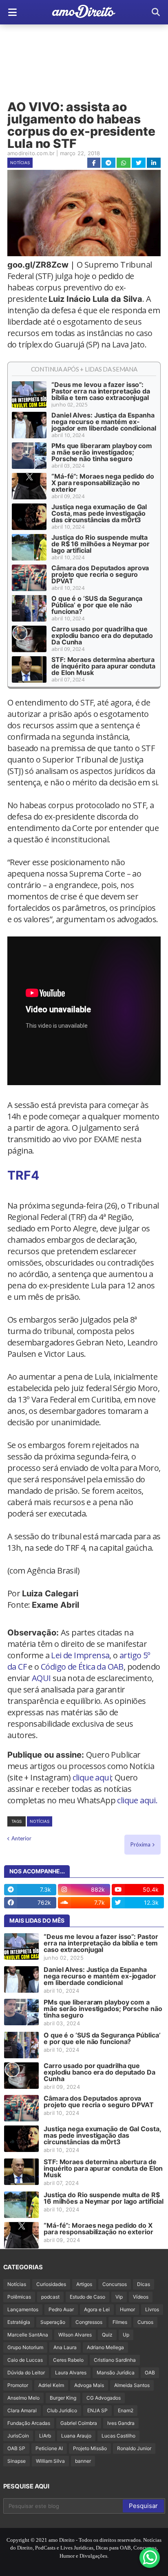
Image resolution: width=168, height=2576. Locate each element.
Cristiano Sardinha (115, 2360)
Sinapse (17, 2461)
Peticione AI (49, 2448)
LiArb (45, 2436)
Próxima (140, 1844)
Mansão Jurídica (116, 2373)
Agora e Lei (97, 2309)
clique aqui (92, 1777)
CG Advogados (104, 2398)
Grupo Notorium (25, 2347)
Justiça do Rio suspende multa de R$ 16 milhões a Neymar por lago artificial (101, 544)
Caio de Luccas (25, 2360)
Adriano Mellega (105, 2347)
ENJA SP (97, 2410)
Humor (127, 2309)
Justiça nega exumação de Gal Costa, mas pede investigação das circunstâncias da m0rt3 (99, 513)
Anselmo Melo (23, 2398)
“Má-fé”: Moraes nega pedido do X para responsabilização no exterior (103, 483)
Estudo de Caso (87, 2297)
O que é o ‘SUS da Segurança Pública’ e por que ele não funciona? (97, 605)
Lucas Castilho (118, 2436)
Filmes (120, 2322)
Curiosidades (51, 2284)
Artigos (84, 2284)
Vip (119, 2297)
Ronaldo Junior (134, 2448)
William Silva (50, 2461)
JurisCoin (18, 2436)
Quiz (107, 2335)
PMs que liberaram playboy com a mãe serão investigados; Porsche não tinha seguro (102, 452)
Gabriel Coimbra (79, 2423)
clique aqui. (137, 1800)
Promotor (18, 2385)
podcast (50, 2297)
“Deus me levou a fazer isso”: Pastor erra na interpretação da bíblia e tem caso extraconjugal (101, 391)
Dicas (144, 2284)
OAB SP (16, 2448)
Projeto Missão (90, 2448)
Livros (152, 2309)
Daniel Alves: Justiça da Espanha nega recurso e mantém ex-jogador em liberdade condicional (104, 422)
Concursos (115, 2284)
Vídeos (141, 2297)
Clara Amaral (22, 2410)
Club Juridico (62, 2410)
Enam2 (126, 2410)
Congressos (89, 2322)
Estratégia (19, 2322)
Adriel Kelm (51, 2385)
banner (83, 2461)
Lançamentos (23, 2309)
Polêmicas (19, 2297)
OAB (150, 2373)
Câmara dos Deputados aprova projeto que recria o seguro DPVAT (100, 574)
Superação (53, 2322)
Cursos (145, 2322)
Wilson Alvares (75, 2335)
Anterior (21, 1838)
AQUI (41, 1678)
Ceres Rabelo (68, 2360)
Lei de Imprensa (80, 1655)
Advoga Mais (89, 2385)
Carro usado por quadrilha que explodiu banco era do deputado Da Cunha (102, 635)
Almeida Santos (132, 2385)
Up (126, 2335)
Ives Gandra (121, 2423)
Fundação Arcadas (29, 2423)
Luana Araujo (76, 2436)
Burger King (63, 2398)
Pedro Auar (61, 2309)
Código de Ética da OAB (82, 1667)
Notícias (20, 163)
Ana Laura (65, 2347)
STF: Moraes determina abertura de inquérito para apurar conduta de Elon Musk (103, 666)
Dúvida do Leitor (26, 2373)
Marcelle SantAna (28, 2335)
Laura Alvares (71, 2373)
